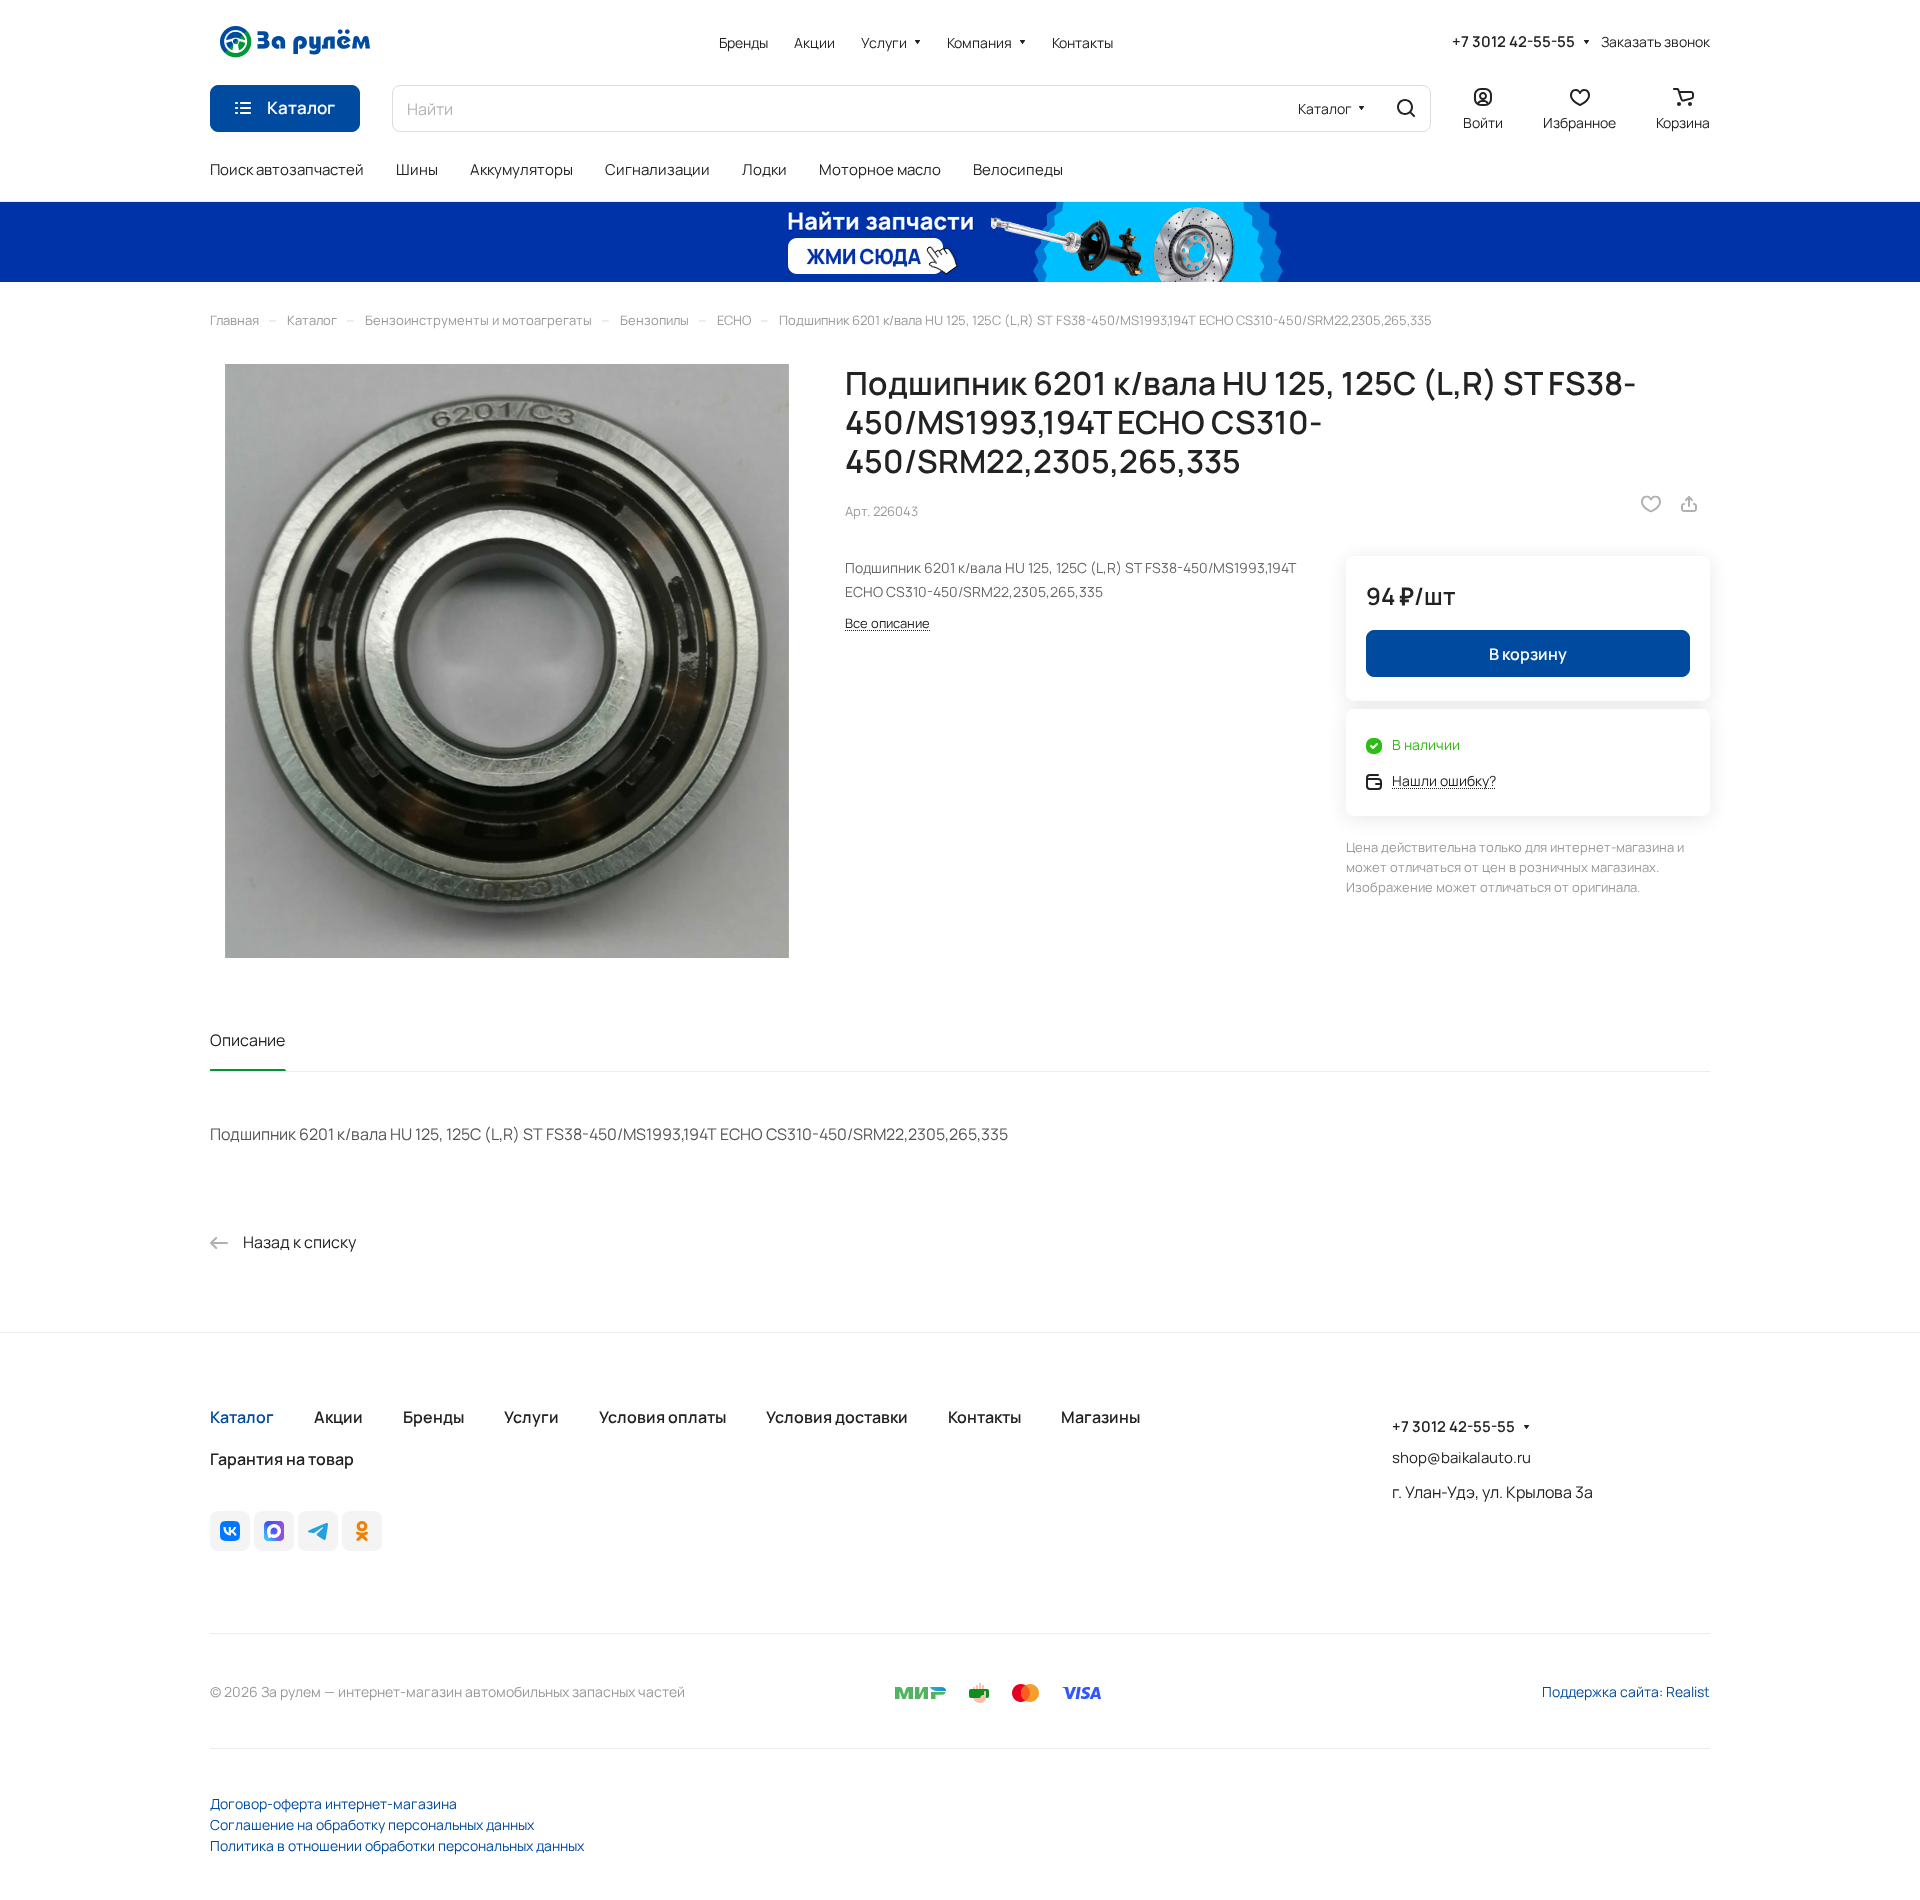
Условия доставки (837, 1417)
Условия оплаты (662, 1417)
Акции (338, 1417)
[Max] (274, 1531)
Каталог (242, 1417)
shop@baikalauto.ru (1461, 1457)
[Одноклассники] (362, 1531)
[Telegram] (318, 1531)
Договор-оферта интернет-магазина (333, 1803)
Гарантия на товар (282, 1459)
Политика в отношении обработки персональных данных (397, 1845)
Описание (247, 1040)
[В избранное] (1651, 504)
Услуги (531, 1417)
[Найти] (1406, 108)
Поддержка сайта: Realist (1626, 1691)
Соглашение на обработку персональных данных (372, 1824)
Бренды (433, 1417)
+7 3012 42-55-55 (1513, 42)
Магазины (1100, 1417)
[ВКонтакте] (230, 1531)
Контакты (984, 1417)
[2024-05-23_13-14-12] (507, 661)
